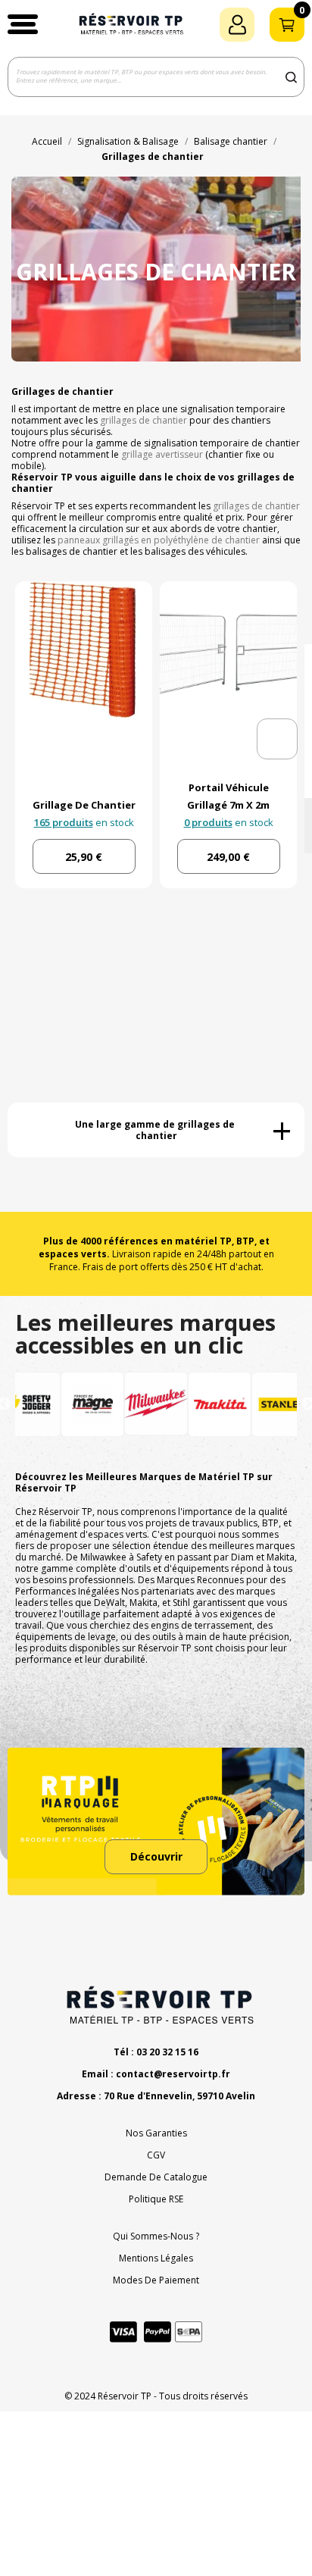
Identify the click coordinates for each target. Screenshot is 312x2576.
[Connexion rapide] (237, 25)
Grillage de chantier (84, 805)
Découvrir (156, 1856)
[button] (23, 24)
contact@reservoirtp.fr (173, 2074)
